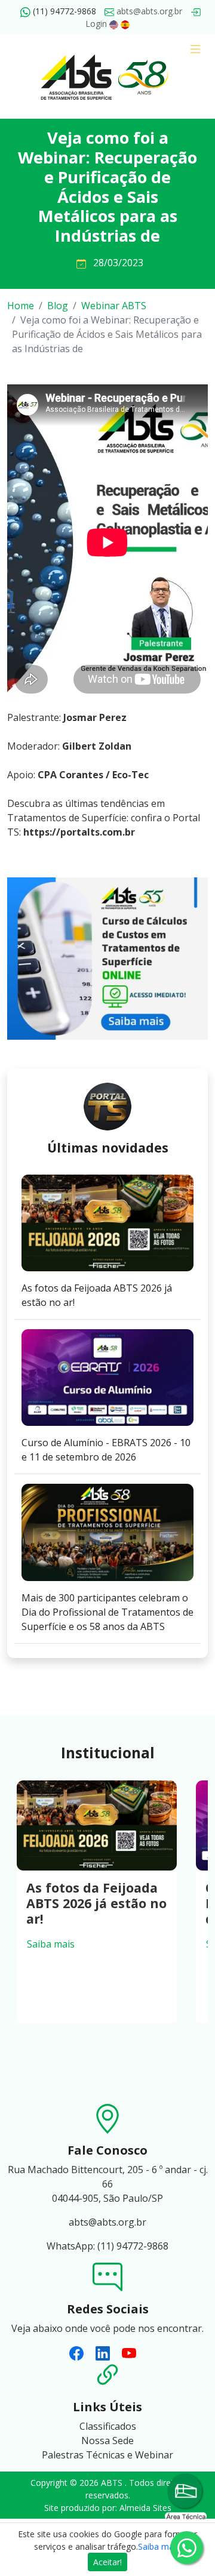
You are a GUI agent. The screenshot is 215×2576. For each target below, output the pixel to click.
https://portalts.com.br (79, 832)
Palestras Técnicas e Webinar (107, 2455)
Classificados (108, 2426)
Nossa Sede (107, 2441)
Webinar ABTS (114, 306)
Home (21, 306)
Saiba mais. (160, 2546)
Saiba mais (51, 1944)
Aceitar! (107, 2562)
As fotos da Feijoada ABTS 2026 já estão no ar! (96, 1903)
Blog (58, 306)
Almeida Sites (145, 2508)
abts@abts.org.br (148, 11)
